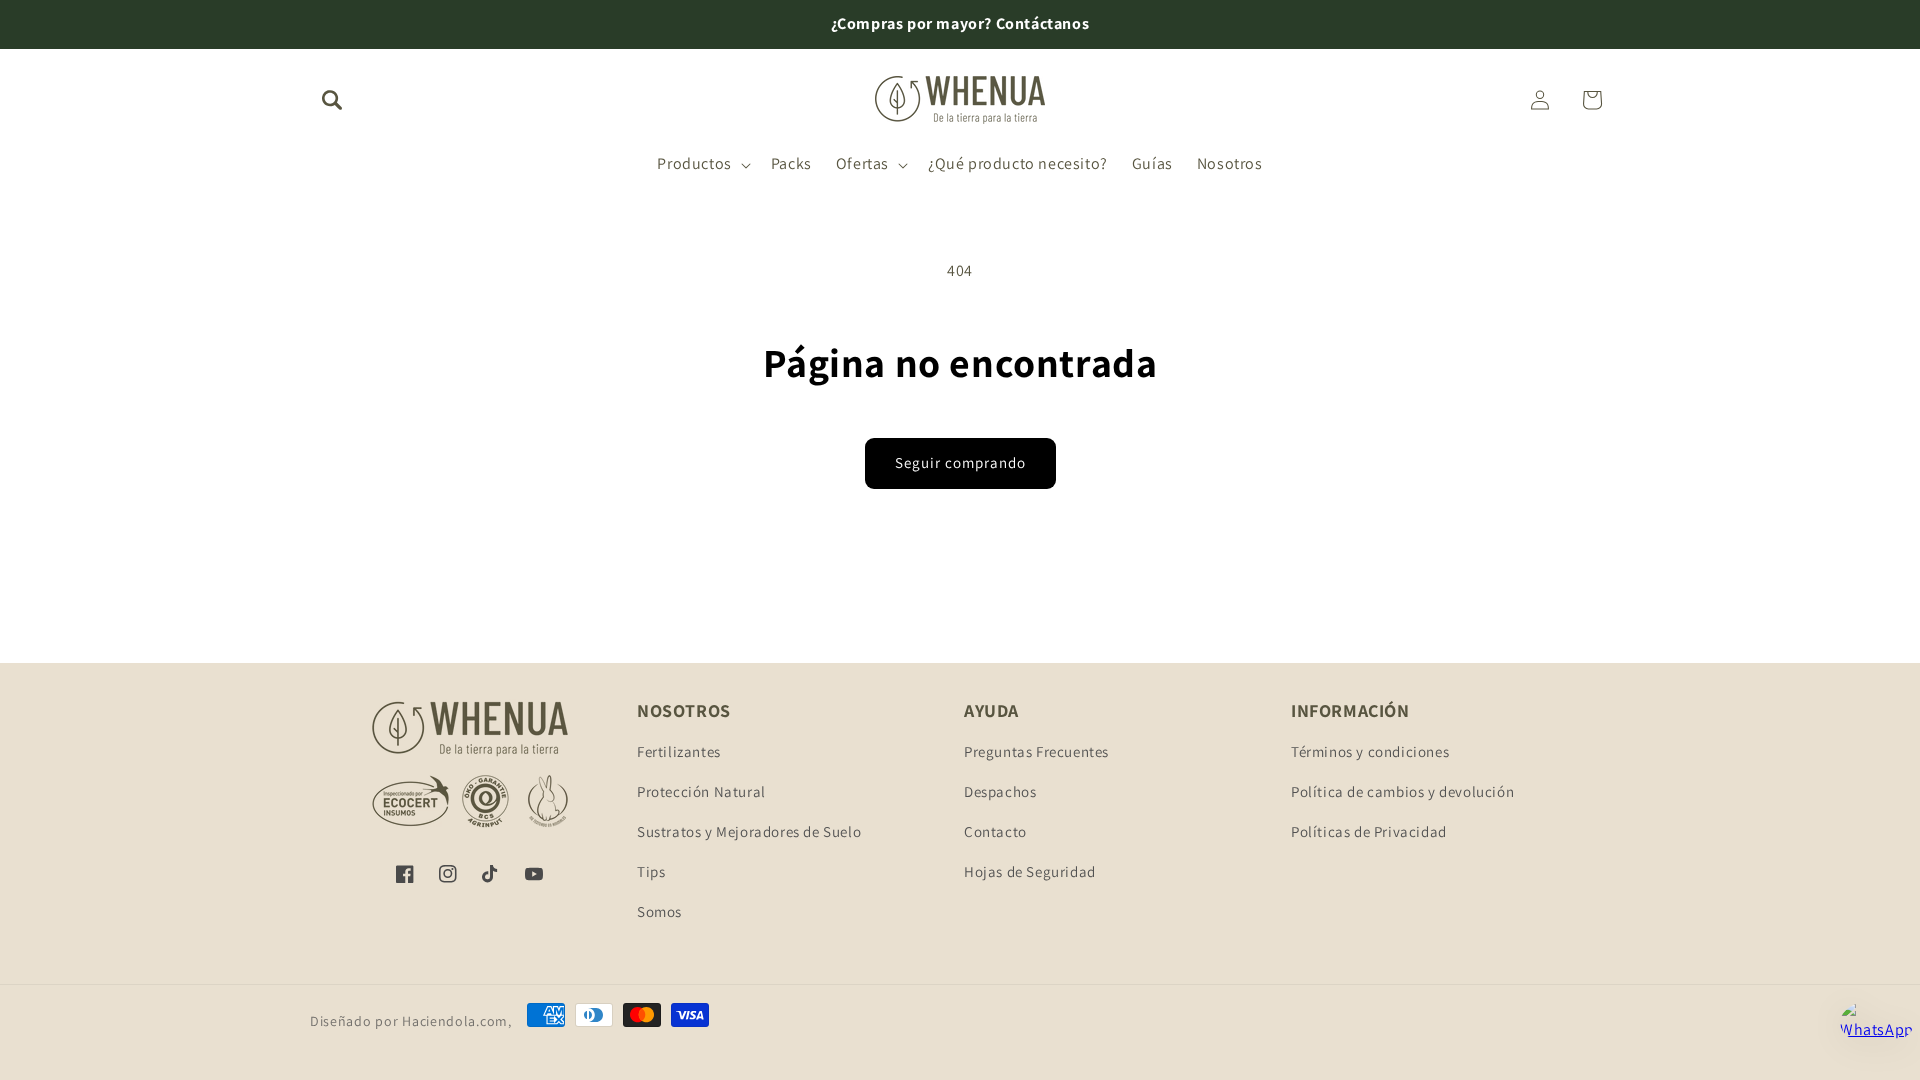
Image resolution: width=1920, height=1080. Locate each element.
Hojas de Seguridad (1030, 871)
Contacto (995, 831)
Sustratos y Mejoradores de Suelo (749, 831)
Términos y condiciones (1370, 751)
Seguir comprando (960, 462)
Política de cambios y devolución (1402, 791)
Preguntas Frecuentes (1036, 751)
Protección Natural (701, 791)
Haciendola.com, (457, 1021)
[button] (332, 100)
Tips (651, 871)
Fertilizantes (679, 751)
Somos (659, 911)
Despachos (1000, 791)
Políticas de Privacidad (1369, 831)
